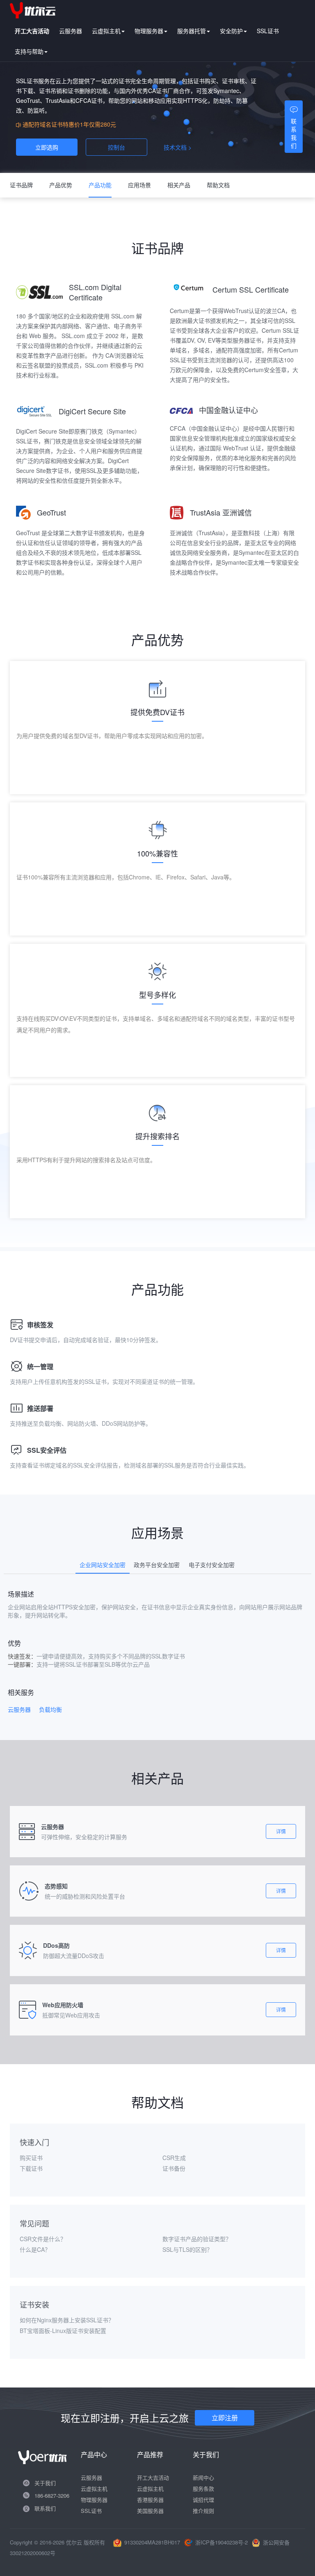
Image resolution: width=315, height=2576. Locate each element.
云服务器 (71, 31)
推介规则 (203, 2511)
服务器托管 (192, 31)
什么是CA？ (35, 2249)
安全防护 (231, 31)
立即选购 (47, 147)
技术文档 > (178, 147)
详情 (281, 1831)
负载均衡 (50, 1709)
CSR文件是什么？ (43, 2239)
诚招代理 (203, 2500)
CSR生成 (174, 2158)
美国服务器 (150, 2511)
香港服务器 (150, 2500)
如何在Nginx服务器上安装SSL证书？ (67, 2320)
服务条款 (203, 2489)
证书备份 (174, 2168)
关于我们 (45, 2483)
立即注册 (225, 2418)
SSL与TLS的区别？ (187, 2249)
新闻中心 (203, 2477)
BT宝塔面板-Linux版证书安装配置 (63, 2331)
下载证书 (31, 2168)
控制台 (116, 147)
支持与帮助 (29, 51)
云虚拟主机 (106, 31)
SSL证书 (268, 31)
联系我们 (45, 2508)
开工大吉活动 (153, 2477)
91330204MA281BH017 (152, 2542)
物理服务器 (149, 31)
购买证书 (31, 2158)
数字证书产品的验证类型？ (197, 2239)
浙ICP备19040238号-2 (221, 2542)
